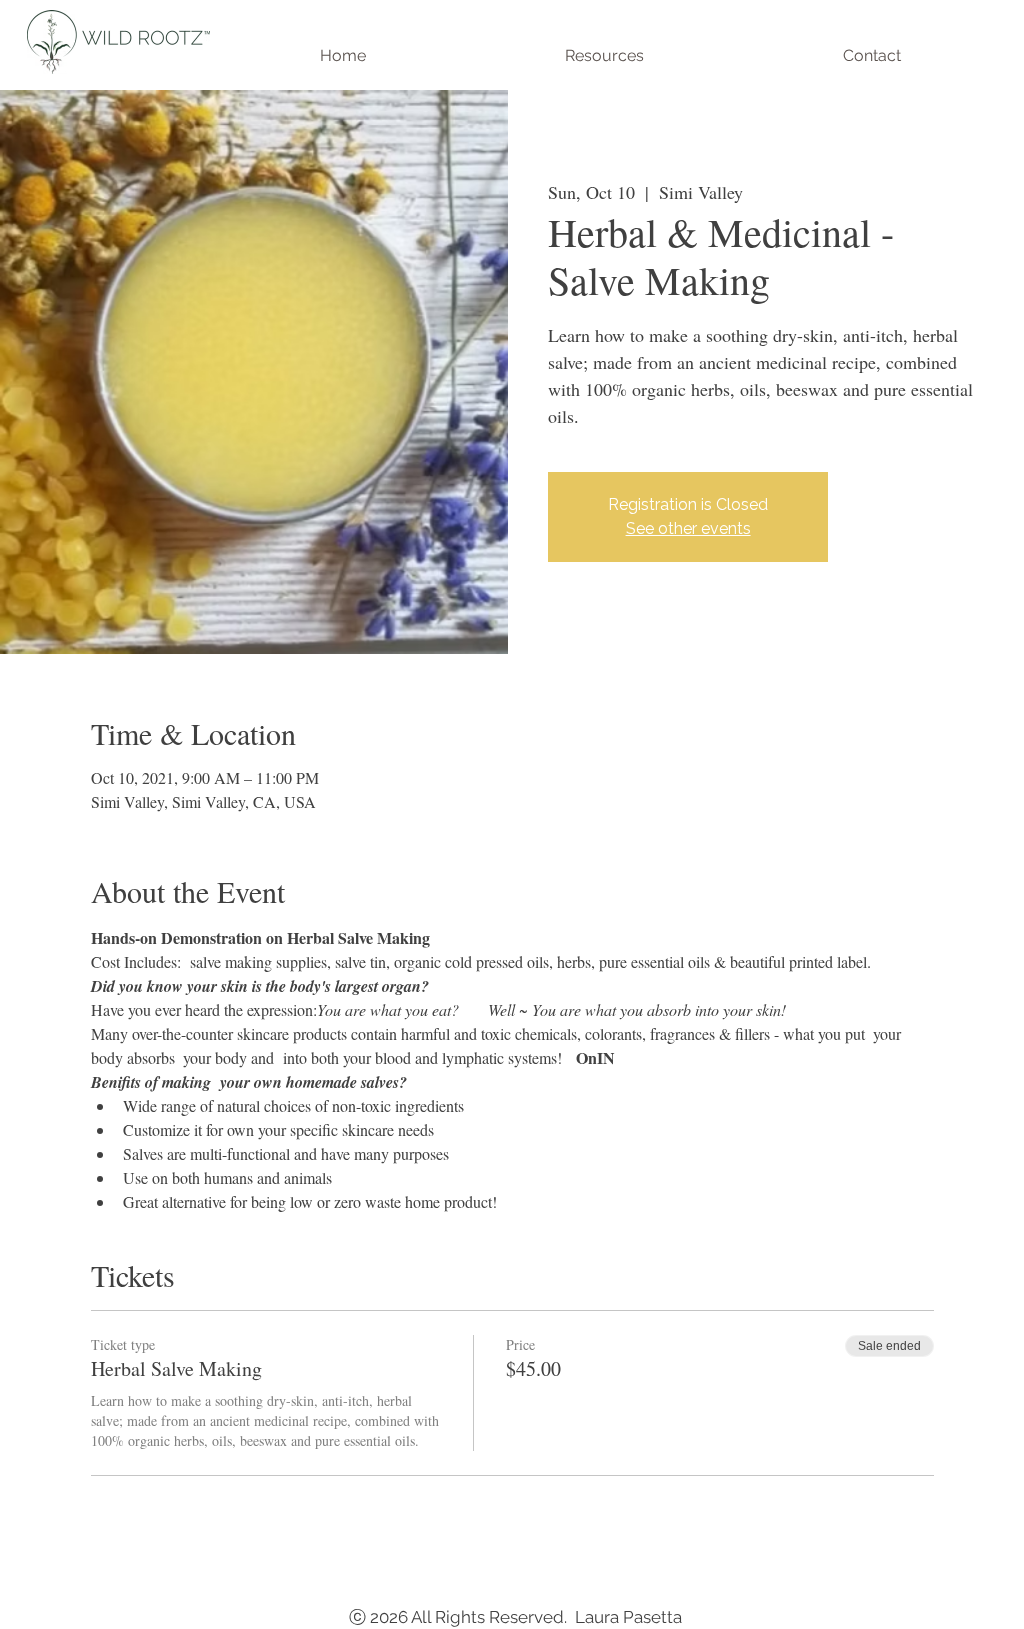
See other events (688, 528)
